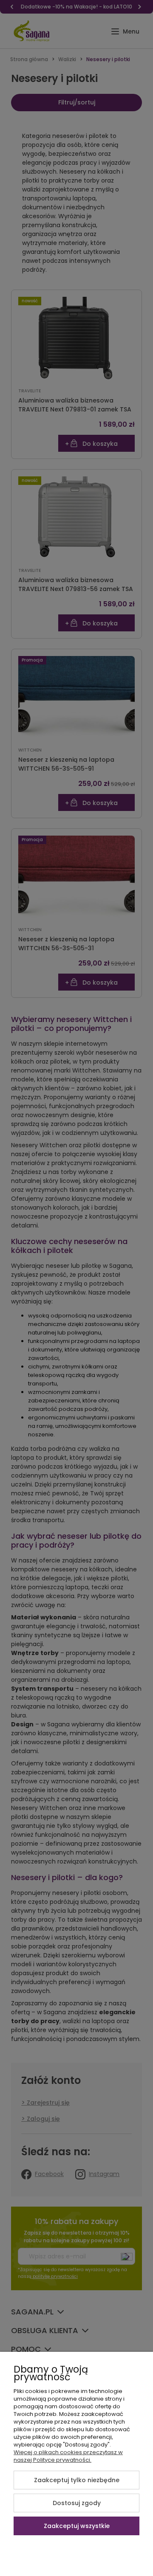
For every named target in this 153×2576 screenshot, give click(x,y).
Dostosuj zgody (77, 2503)
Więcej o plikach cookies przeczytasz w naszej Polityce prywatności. (68, 2456)
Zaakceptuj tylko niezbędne (77, 2480)
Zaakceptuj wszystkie (77, 2526)
